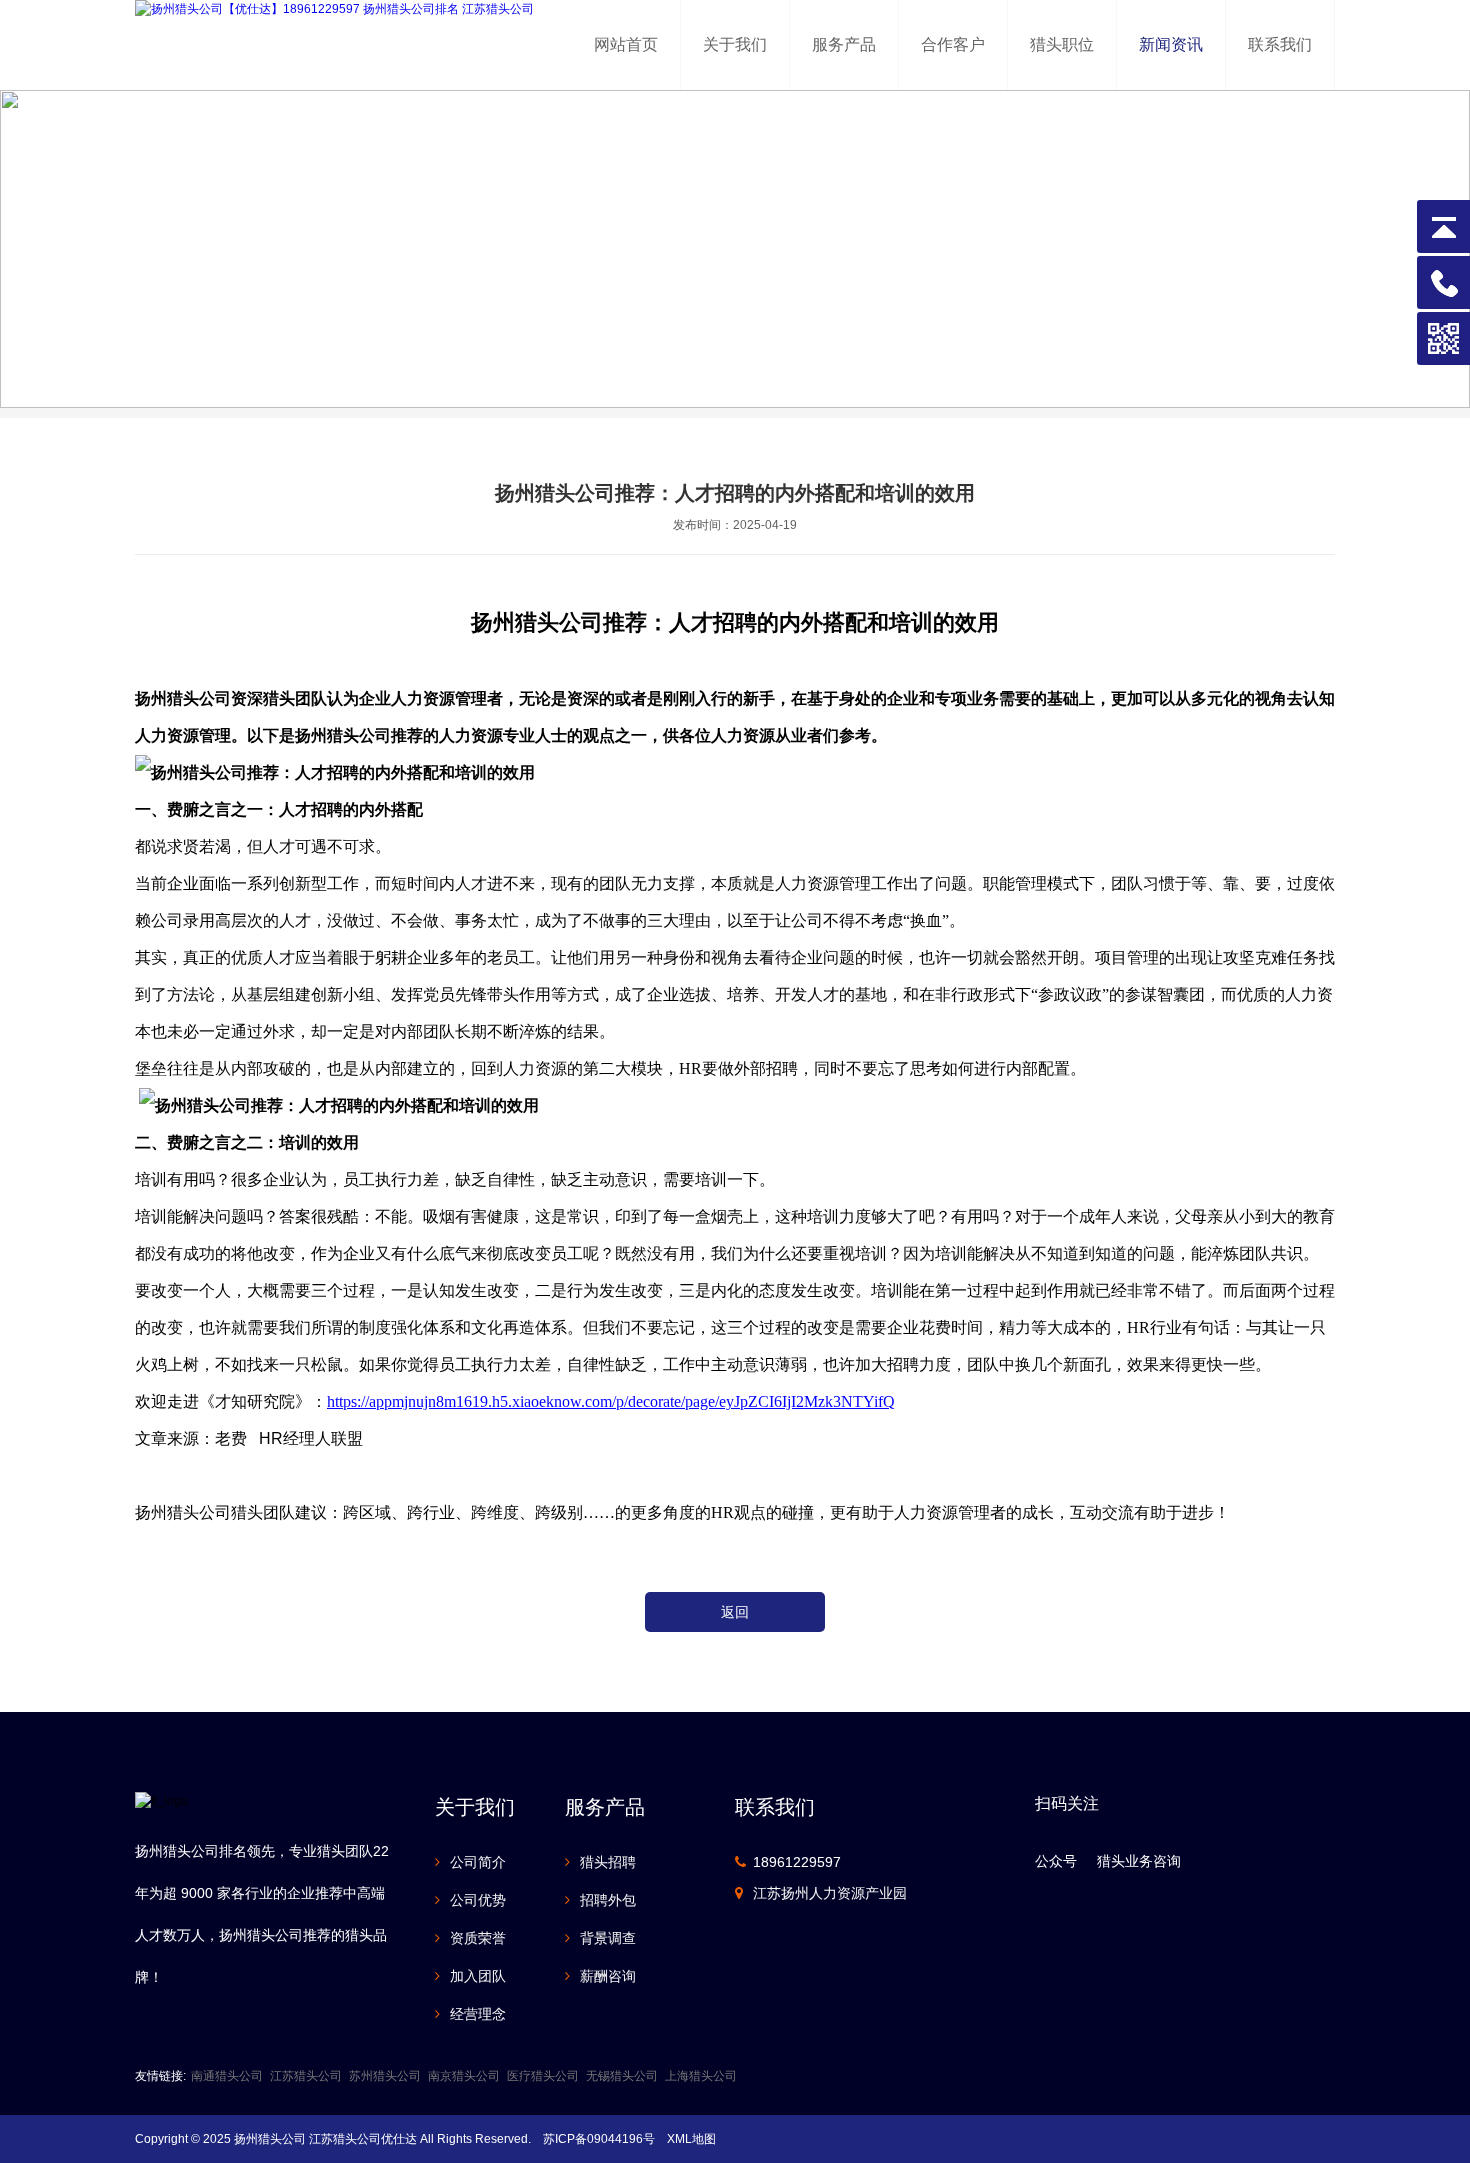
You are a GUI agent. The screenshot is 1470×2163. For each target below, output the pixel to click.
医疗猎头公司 (543, 2076)
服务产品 (844, 44)
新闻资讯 (1171, 44)
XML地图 (691, 2139)
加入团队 (478, 1976)
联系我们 (1280, 44)
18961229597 (797, 1862)
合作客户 (953, 44)
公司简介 (478, 1862)
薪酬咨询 (608, 1976)
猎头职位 (1062, 44)
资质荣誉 (478, 1938)
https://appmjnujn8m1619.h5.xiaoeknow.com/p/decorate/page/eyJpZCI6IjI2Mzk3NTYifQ (611, 1401)
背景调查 (608, 1938)
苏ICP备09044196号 (599, 2139)
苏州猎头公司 (385, 2076)
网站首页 (626, 44)
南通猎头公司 (227, 2076)
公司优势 (478, 1900)
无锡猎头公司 (622, 2076)
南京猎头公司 (464, 2076)
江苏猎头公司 (306, 2076)
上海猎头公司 (701, 2076)
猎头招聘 (608, 1862)
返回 (735, 1612)
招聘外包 (608, 1900)
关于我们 (735, 44)
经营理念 (478, 2014)
